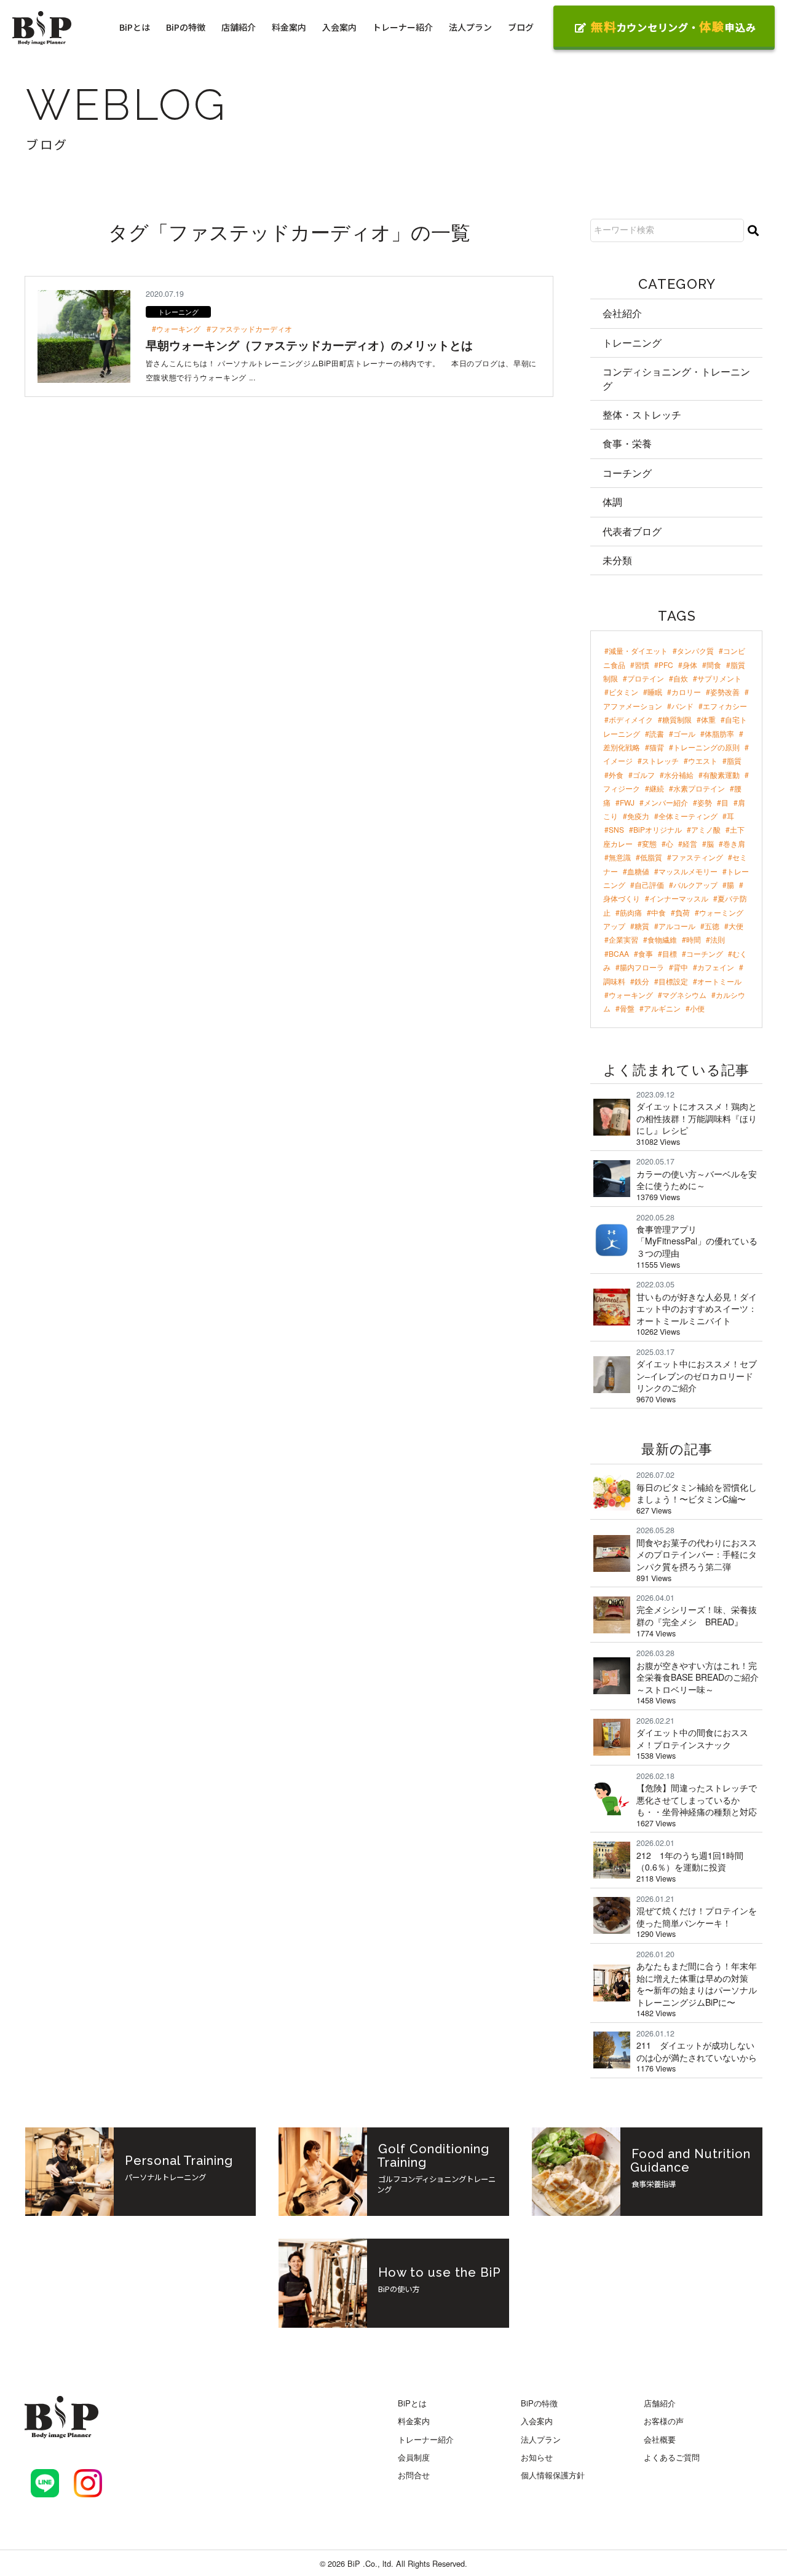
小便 (697, 1008)
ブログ (521, 27)
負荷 (682, 912)
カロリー (686, 692)
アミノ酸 (706, 829)
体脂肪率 (719, 733)
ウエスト (703, 760)
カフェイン (716, 967)
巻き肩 (734, 843)
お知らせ (537, 2457)
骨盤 (627, 1008)
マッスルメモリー (688, 871)
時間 (694, 939)
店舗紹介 (239, 27)
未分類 (617, 560)
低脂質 (651, 857)
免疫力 (638, 816)
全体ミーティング (688, 816)
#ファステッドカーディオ (249, 329)
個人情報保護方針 (553, 2475)
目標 (670, 953)
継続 (657, 788)
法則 (718, 939)
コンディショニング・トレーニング (676, 378)
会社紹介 (622, 313)
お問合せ (414, 2475)
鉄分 (642, 981)
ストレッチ (660, 760)
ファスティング (697, 857)
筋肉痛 (631, 912)
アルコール (677, 926)
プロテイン (646, 678)
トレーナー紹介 (403, 27)
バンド (682, 706)
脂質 (734, 760)
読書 (657, 733)
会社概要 (660, 2439)
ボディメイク (631, 719)
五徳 (712, 926)
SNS (616, 829)
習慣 (642, 665)
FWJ (627, 802)
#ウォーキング (176, 329)
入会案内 (339, 27)
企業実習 (623, 939)
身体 (690, 665)
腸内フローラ (642, 967)
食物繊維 (662, 939)
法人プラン (470, 27)
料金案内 (289, 27)
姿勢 (705, 802)
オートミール (719, 981)
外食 (616, 775)
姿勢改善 (725, 692)
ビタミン (623, 692)
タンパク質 (695, 650)
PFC (666, 665)
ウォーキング (631, 995)
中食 (658, 912)
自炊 (681, 678)
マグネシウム (684, 995)
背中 (681, 967)
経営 (690, 843)
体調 (612, 502)
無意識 (620, 857)
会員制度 (414, 2457)
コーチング (627, 473)
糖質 (642, 926)
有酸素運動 (721, 775)
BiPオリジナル (658, 829)
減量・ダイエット (638, 650)
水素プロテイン (699, 788)
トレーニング (632, 343)
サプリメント (719, 678)
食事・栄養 (627, 443)
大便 (736, 926)
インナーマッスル (679, 898)
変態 (649, 843)
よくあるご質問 (672, 2457)
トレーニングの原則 (706, 747)
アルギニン (662, 1008)
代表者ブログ (632, 531)
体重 (708, 719)
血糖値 (638, 871)
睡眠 (655, 692)
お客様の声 (664, 2421)
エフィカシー (725, 706)
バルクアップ (695, 885)
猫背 (657, 747)
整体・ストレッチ (642, 414)
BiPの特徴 (186, 27)
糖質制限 (677, 719)
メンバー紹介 (666, 802)
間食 (714, 665)
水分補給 (679, 775)
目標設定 (673, 981)
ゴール (684, 733)
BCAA (619, 953)
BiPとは (135, 27)
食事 (646, 953)
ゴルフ (644, 775)
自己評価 (649, 885)
